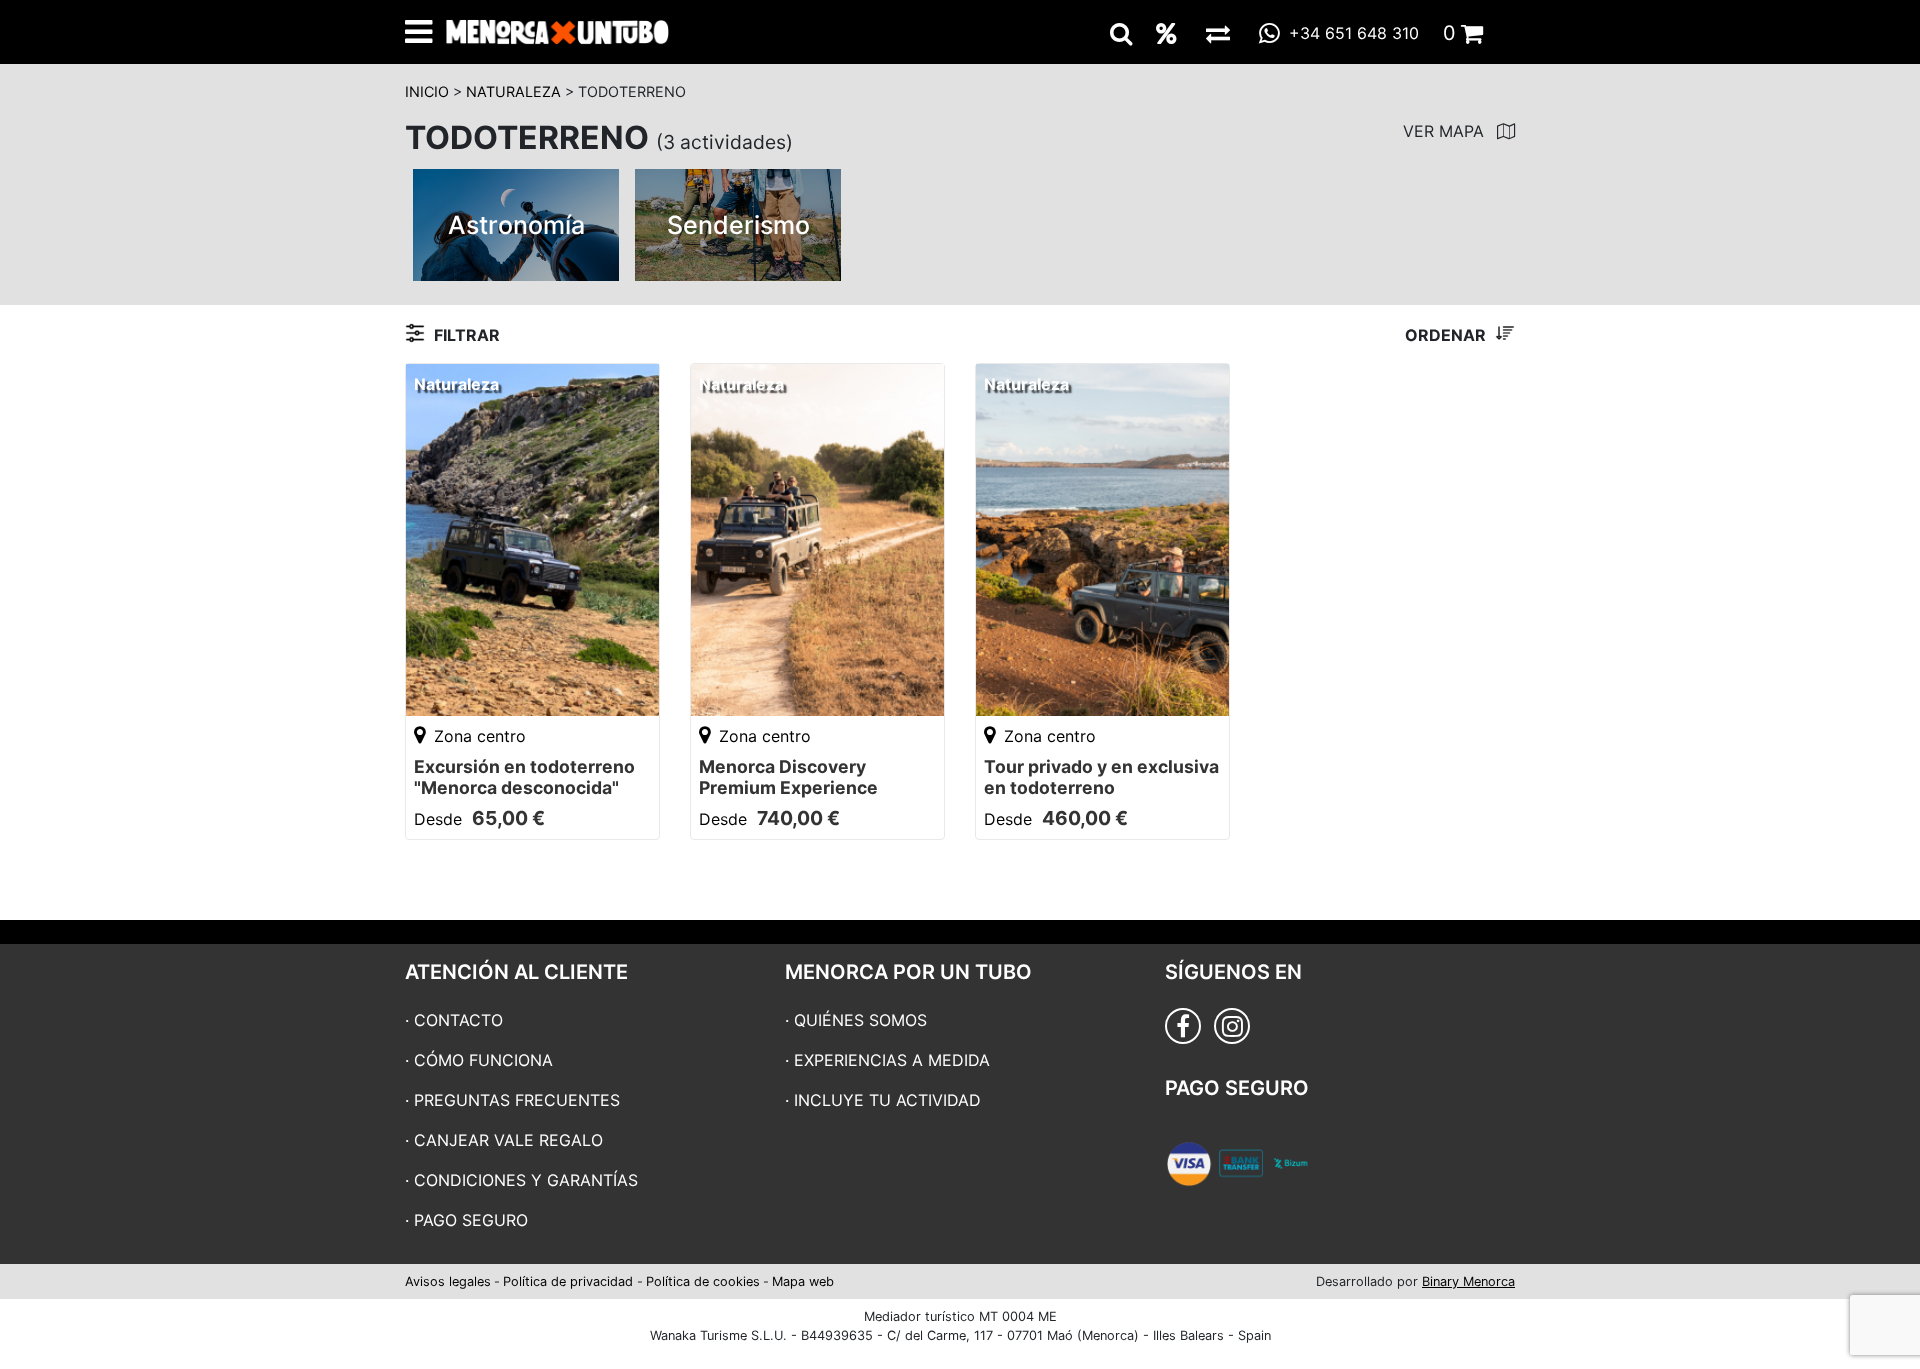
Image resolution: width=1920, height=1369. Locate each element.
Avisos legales (448, 1281)
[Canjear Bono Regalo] (1218, 33)
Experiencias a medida (892, 1060)
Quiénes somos (860, 1020)
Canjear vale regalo (508, 1140)
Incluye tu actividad (887, 1100)
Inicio (427, 91)
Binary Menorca (1468, 1281)
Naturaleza (513, 91)
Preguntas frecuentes (517, 1100)
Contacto (458, 1020)
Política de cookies (703, 1281)
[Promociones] (1166, 33)
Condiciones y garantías (526, 1180)
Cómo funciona (483, 1060)
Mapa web (803, 1281)
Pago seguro (471, 1220)
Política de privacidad (568, 1281)
